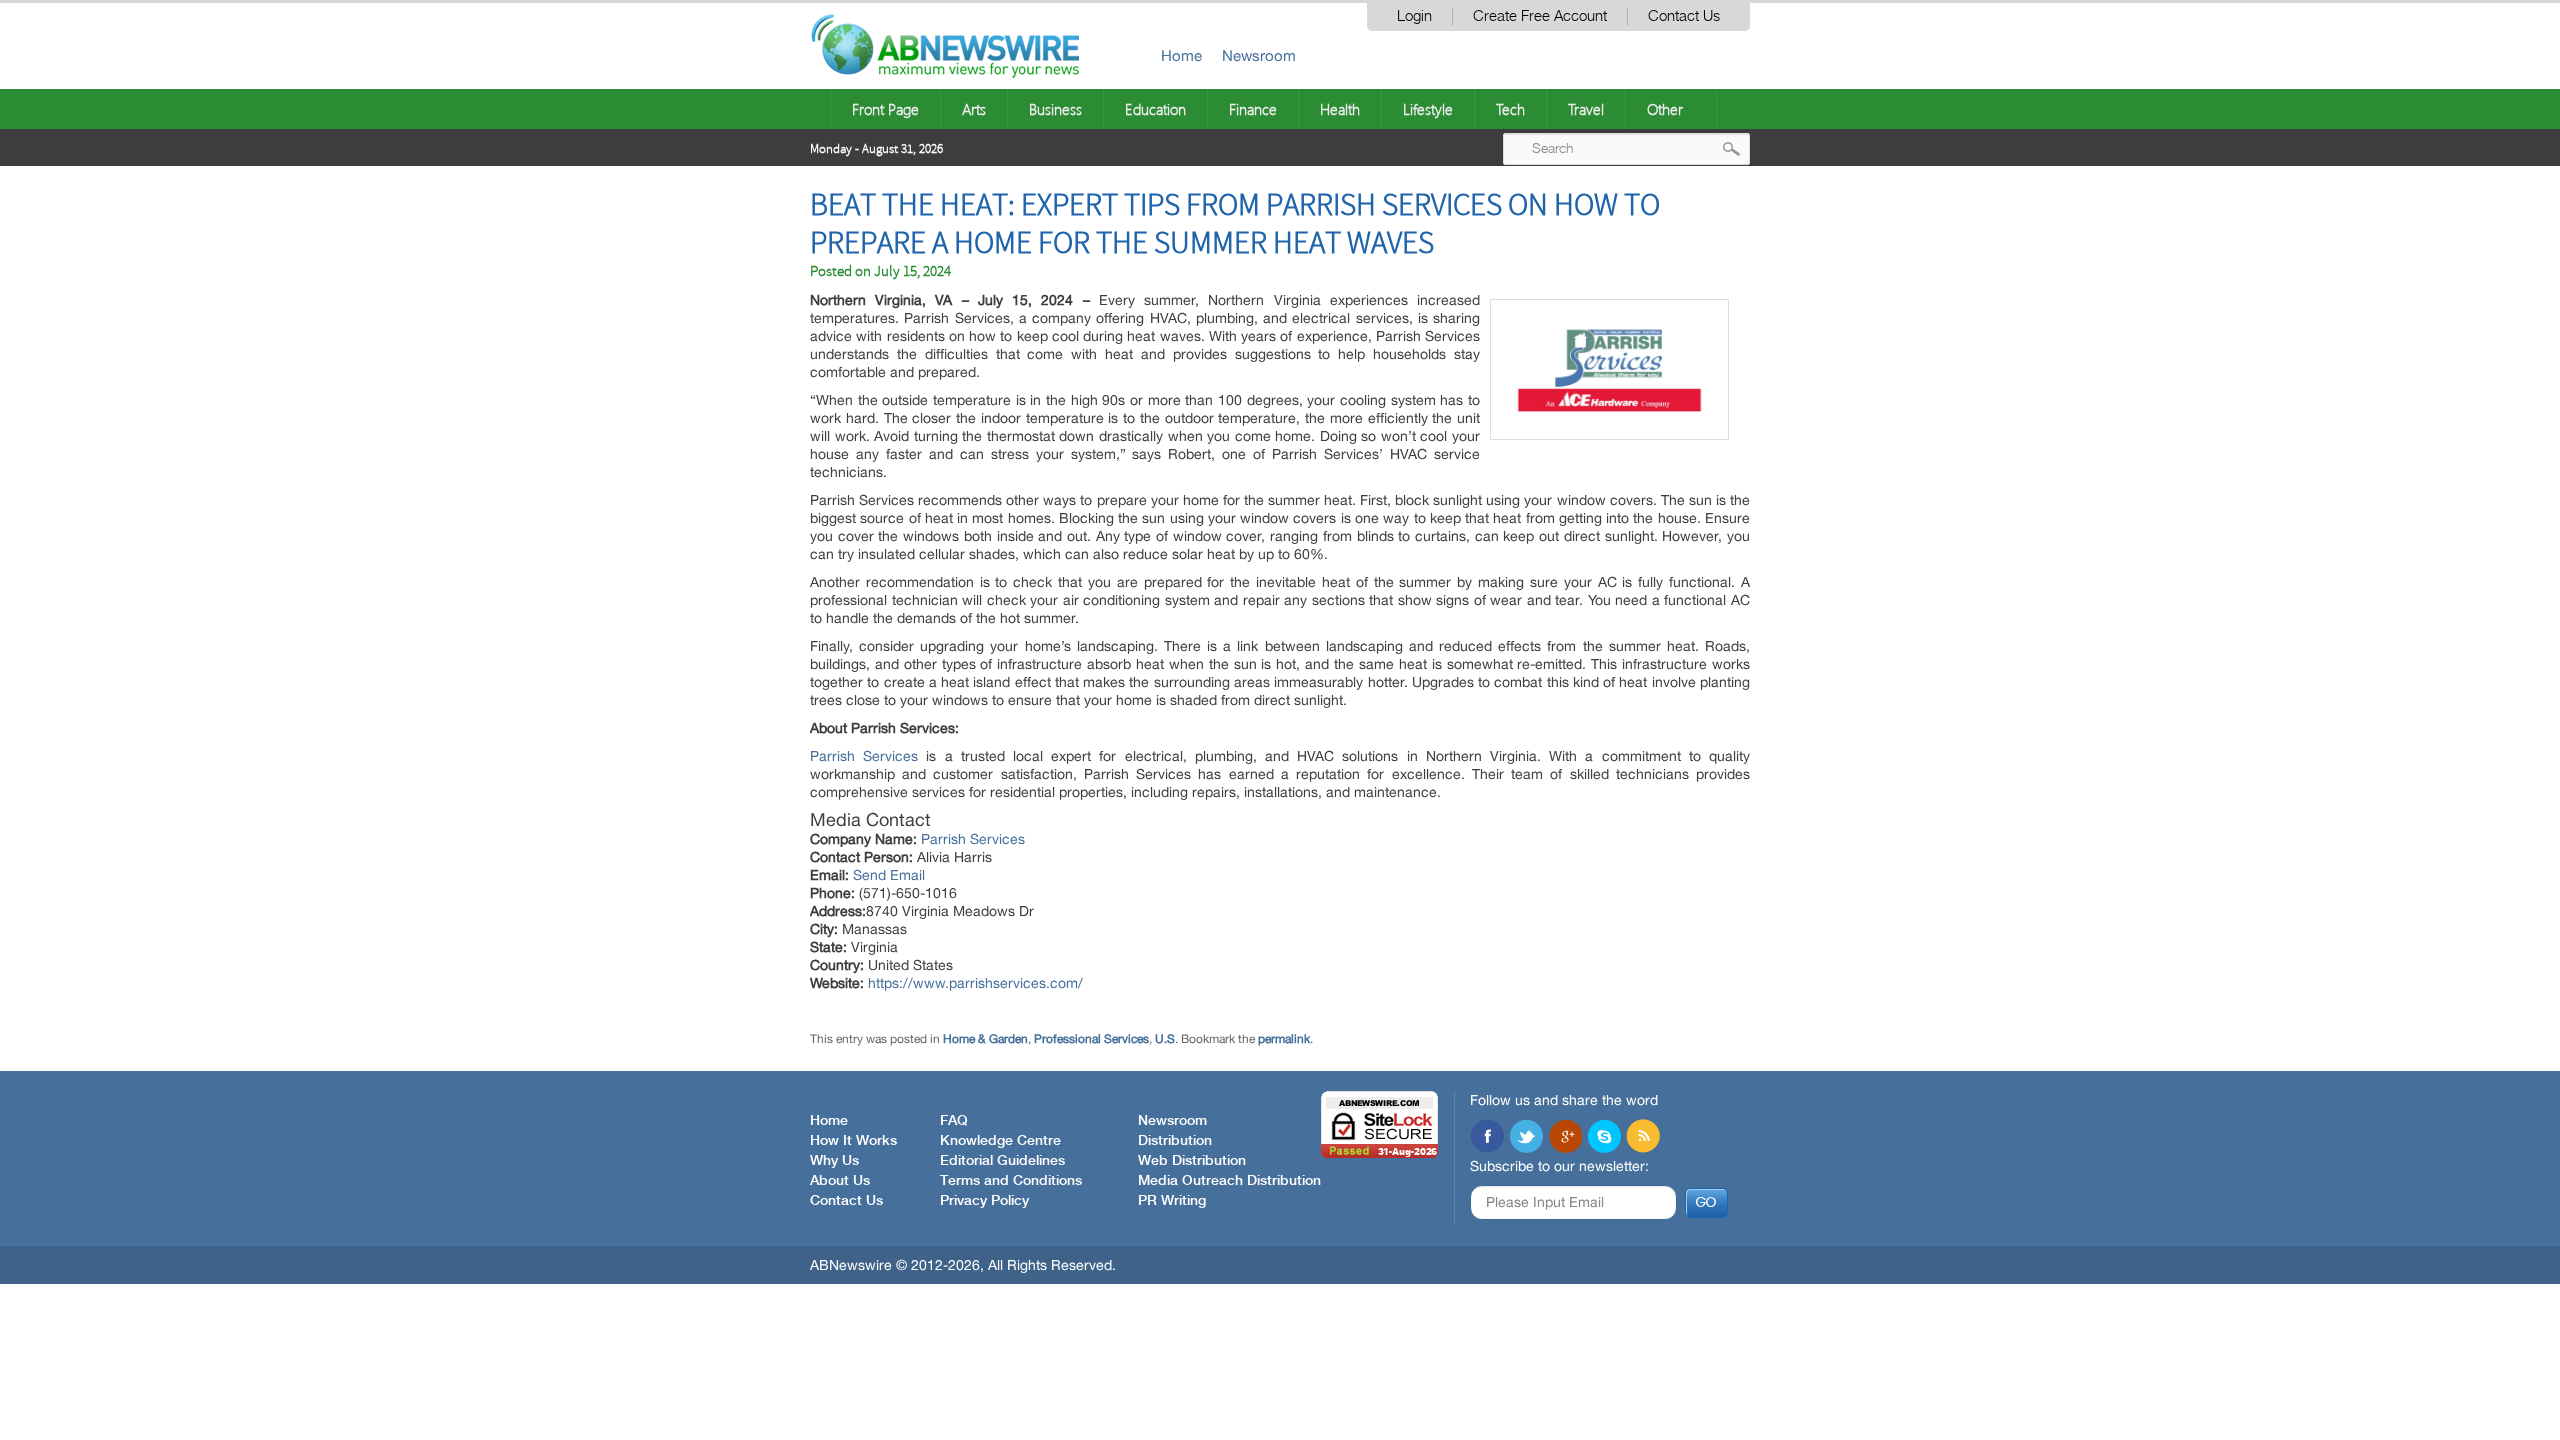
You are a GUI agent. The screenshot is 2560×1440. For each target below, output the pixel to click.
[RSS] (1643, 1138)
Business (1055, 109)
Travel (1586, 109)
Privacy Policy (984, 1201)
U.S (1165, 1039)
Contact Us (1684, 16)
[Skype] (1604, 1138)
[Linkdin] (1565, 1138)
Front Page (885, 109)
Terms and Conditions (1011, 1181)
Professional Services (1091, 1039)
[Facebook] (1487, 1138)
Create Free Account (1540, 16)
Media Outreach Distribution (1229, 1181)
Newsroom (1259, 55)
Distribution (1175, 1141)
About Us (840, 1181)
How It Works (853, 1141)
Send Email (889, 875)
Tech (1510, 109)
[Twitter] (1526, 1138)
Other (1665, 109)
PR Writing (1172, 1201)
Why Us (834, 1161)
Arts (974, 109)
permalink (1284, 1039)
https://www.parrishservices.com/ (975, 983)
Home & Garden (985, 1039)
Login (1414, 16)
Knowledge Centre (1000, 1141)
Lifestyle (1428, 109)
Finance (1253, 109)
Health (1340, 109)
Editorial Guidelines (1002, 1161)
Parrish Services (864, 756)
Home (1181, 55)
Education (1155, 109)
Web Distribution (1192, 1161)
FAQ (954, 1121)
